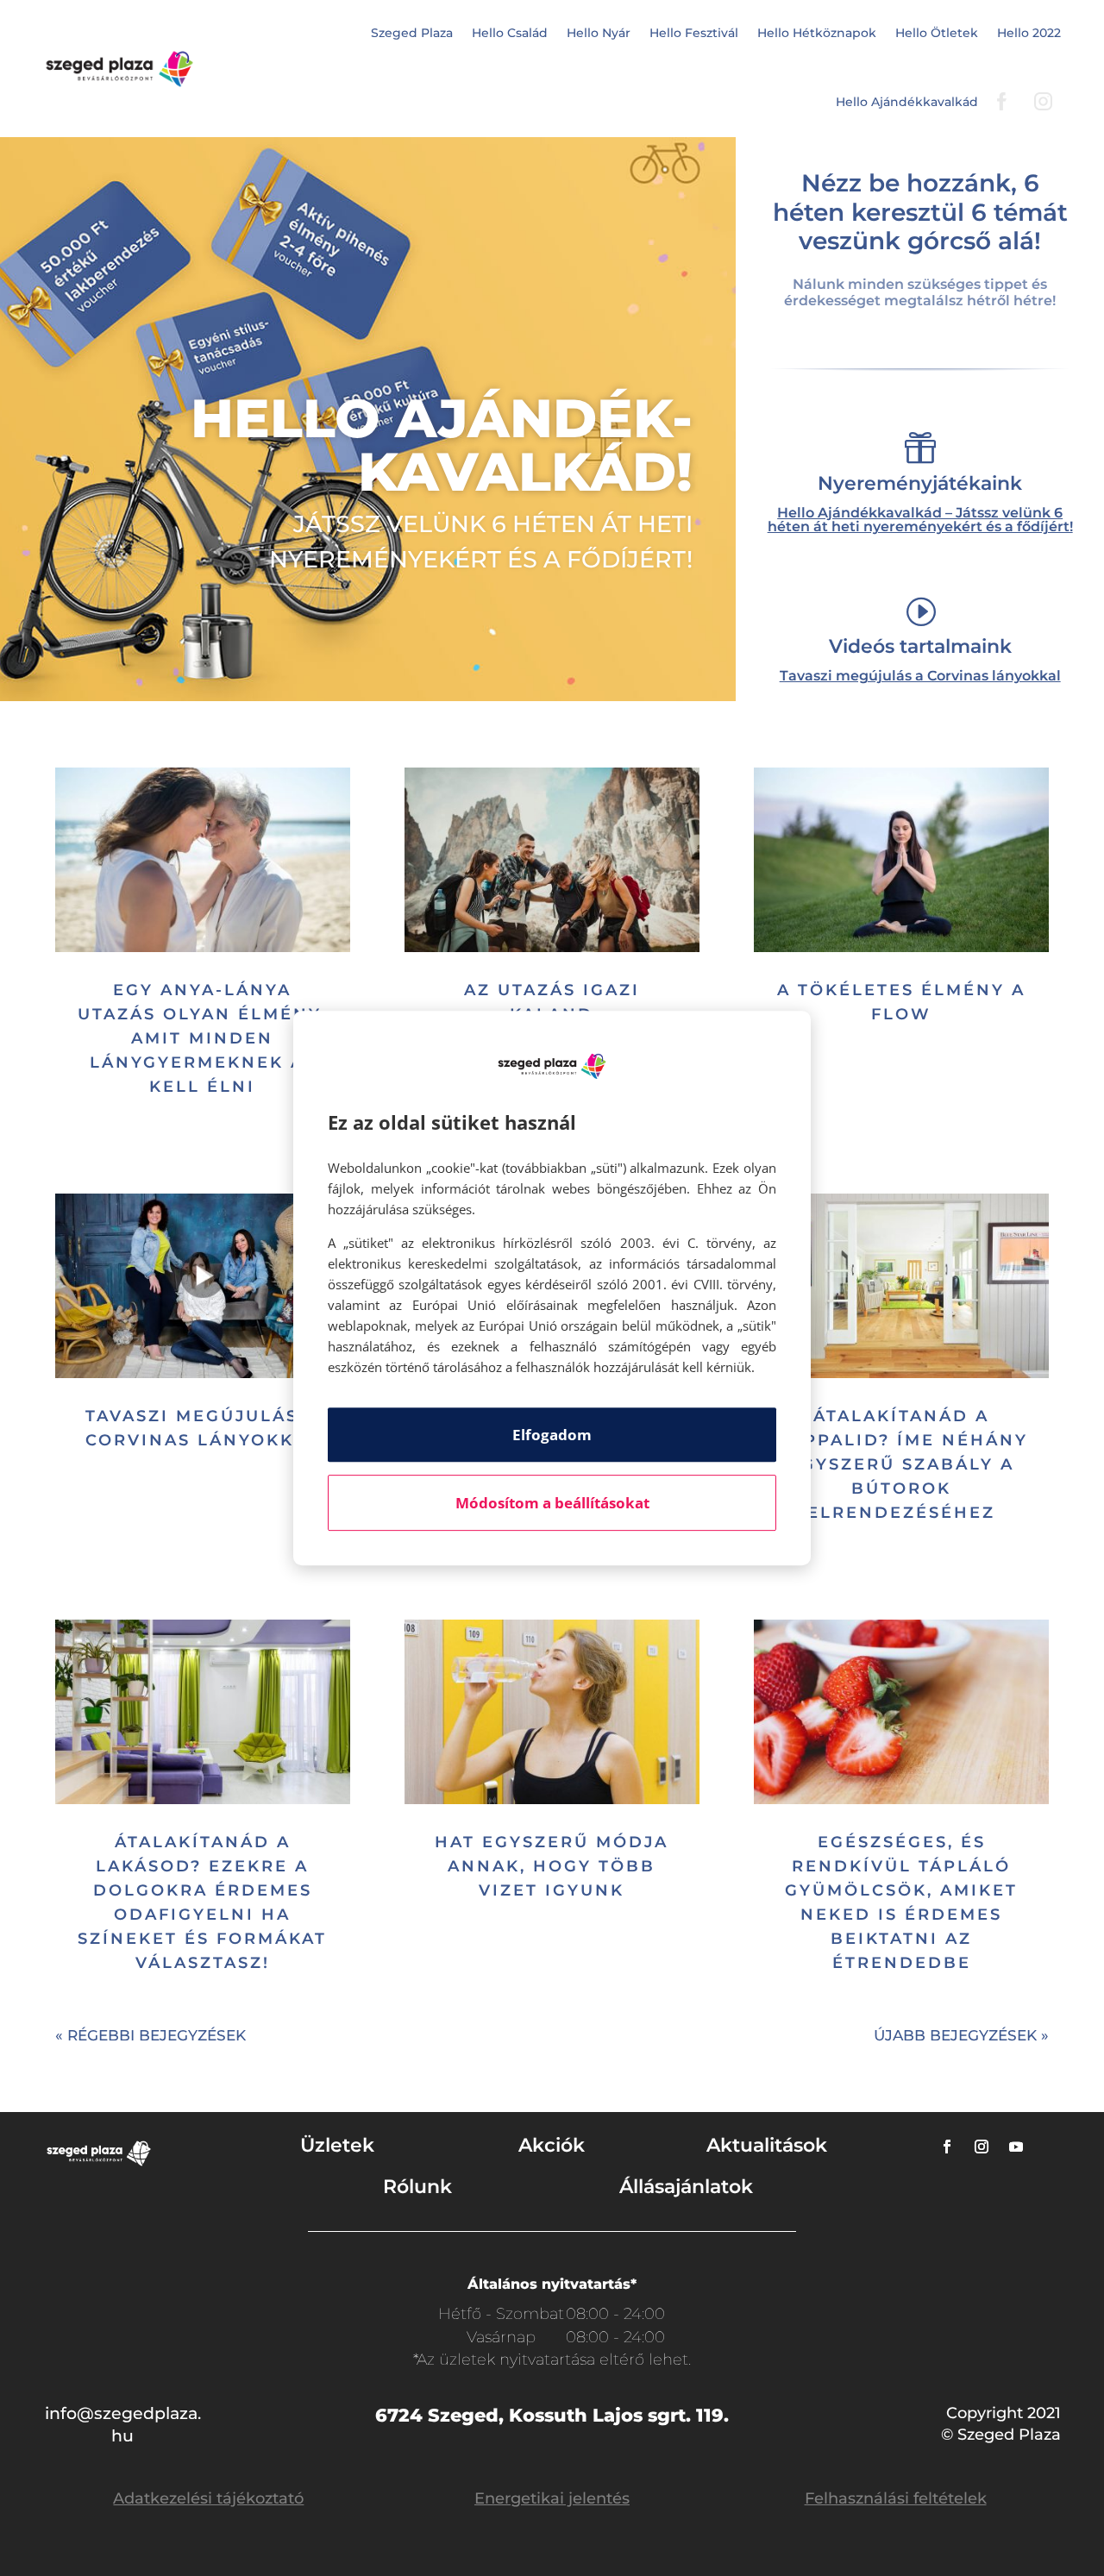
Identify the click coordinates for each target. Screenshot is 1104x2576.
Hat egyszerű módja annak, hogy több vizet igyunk (552, 1866)
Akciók (552, 2145)
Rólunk (417, 2187)
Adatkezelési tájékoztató (208, 2498)
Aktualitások (767, 2145)
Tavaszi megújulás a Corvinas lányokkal (920, 676)
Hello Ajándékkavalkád (907, 102)
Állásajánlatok (686, 2187)
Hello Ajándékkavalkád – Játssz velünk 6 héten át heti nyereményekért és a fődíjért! (920, 520)
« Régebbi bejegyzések (151, 2035)
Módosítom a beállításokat (552, 1503)
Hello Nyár (599, 33)
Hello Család (510, 33)
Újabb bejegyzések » (961, 2035)
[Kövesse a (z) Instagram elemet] (982, 2147)
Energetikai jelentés (552, 2498)
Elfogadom (552, 1435)
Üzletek (337, 2145)
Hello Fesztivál (694, 33)
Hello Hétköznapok (817, 33)
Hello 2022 (1029, 33)
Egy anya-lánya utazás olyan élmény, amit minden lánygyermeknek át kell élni (202, 1038)
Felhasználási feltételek (896, 2498)
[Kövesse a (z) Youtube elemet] (1016, 2147)
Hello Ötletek (937, 33)
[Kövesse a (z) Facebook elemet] (947, 2147)
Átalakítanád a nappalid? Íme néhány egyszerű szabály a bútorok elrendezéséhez (901, 1464)
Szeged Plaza (412, 33)
